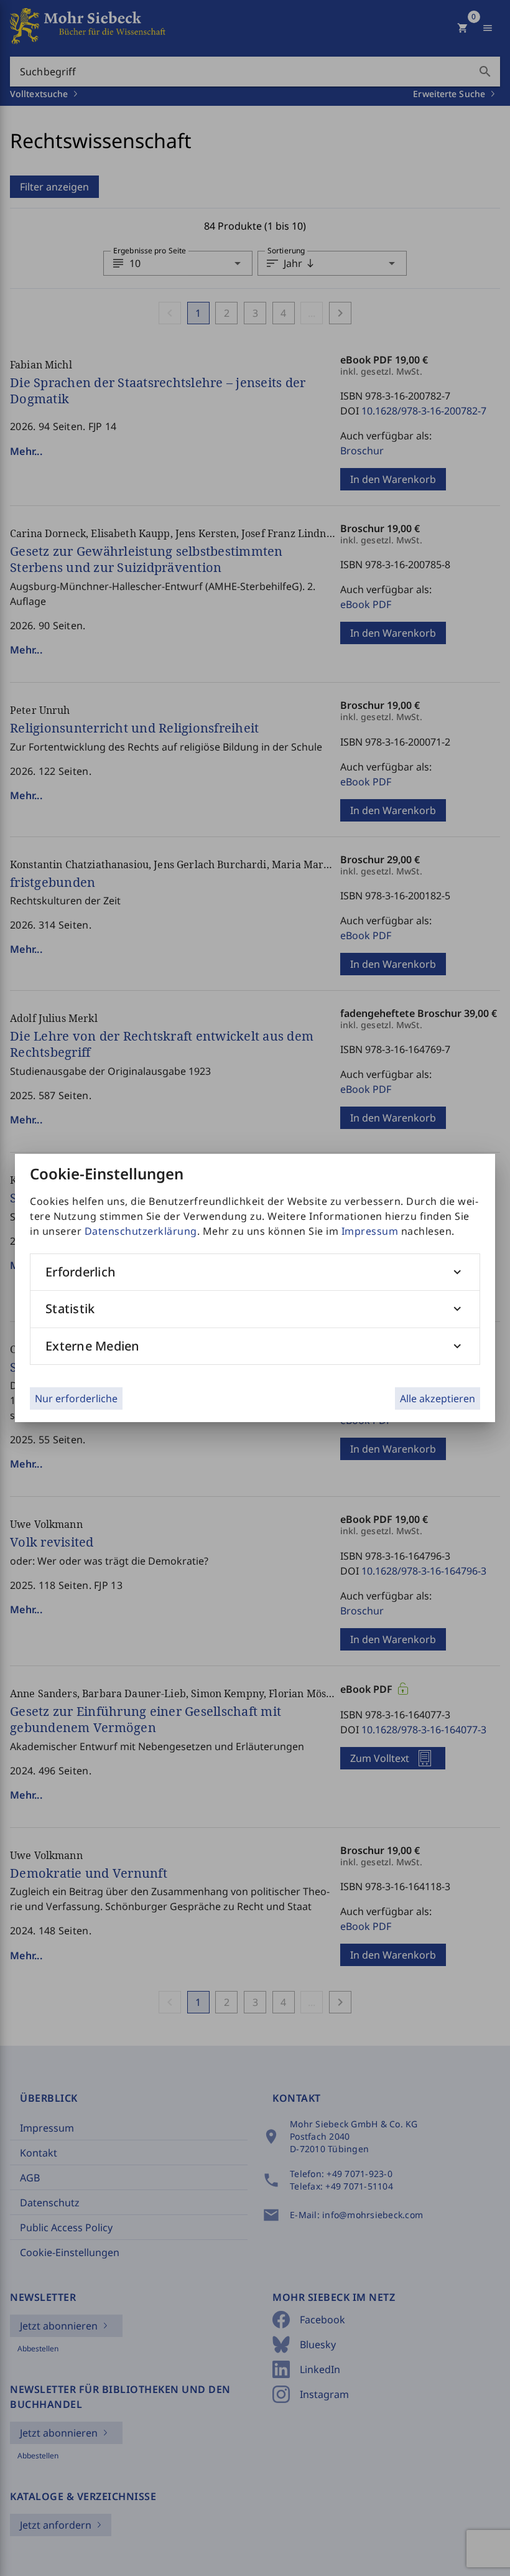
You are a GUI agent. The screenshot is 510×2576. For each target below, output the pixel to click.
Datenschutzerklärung (141, 1231)
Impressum (370, 1231)
